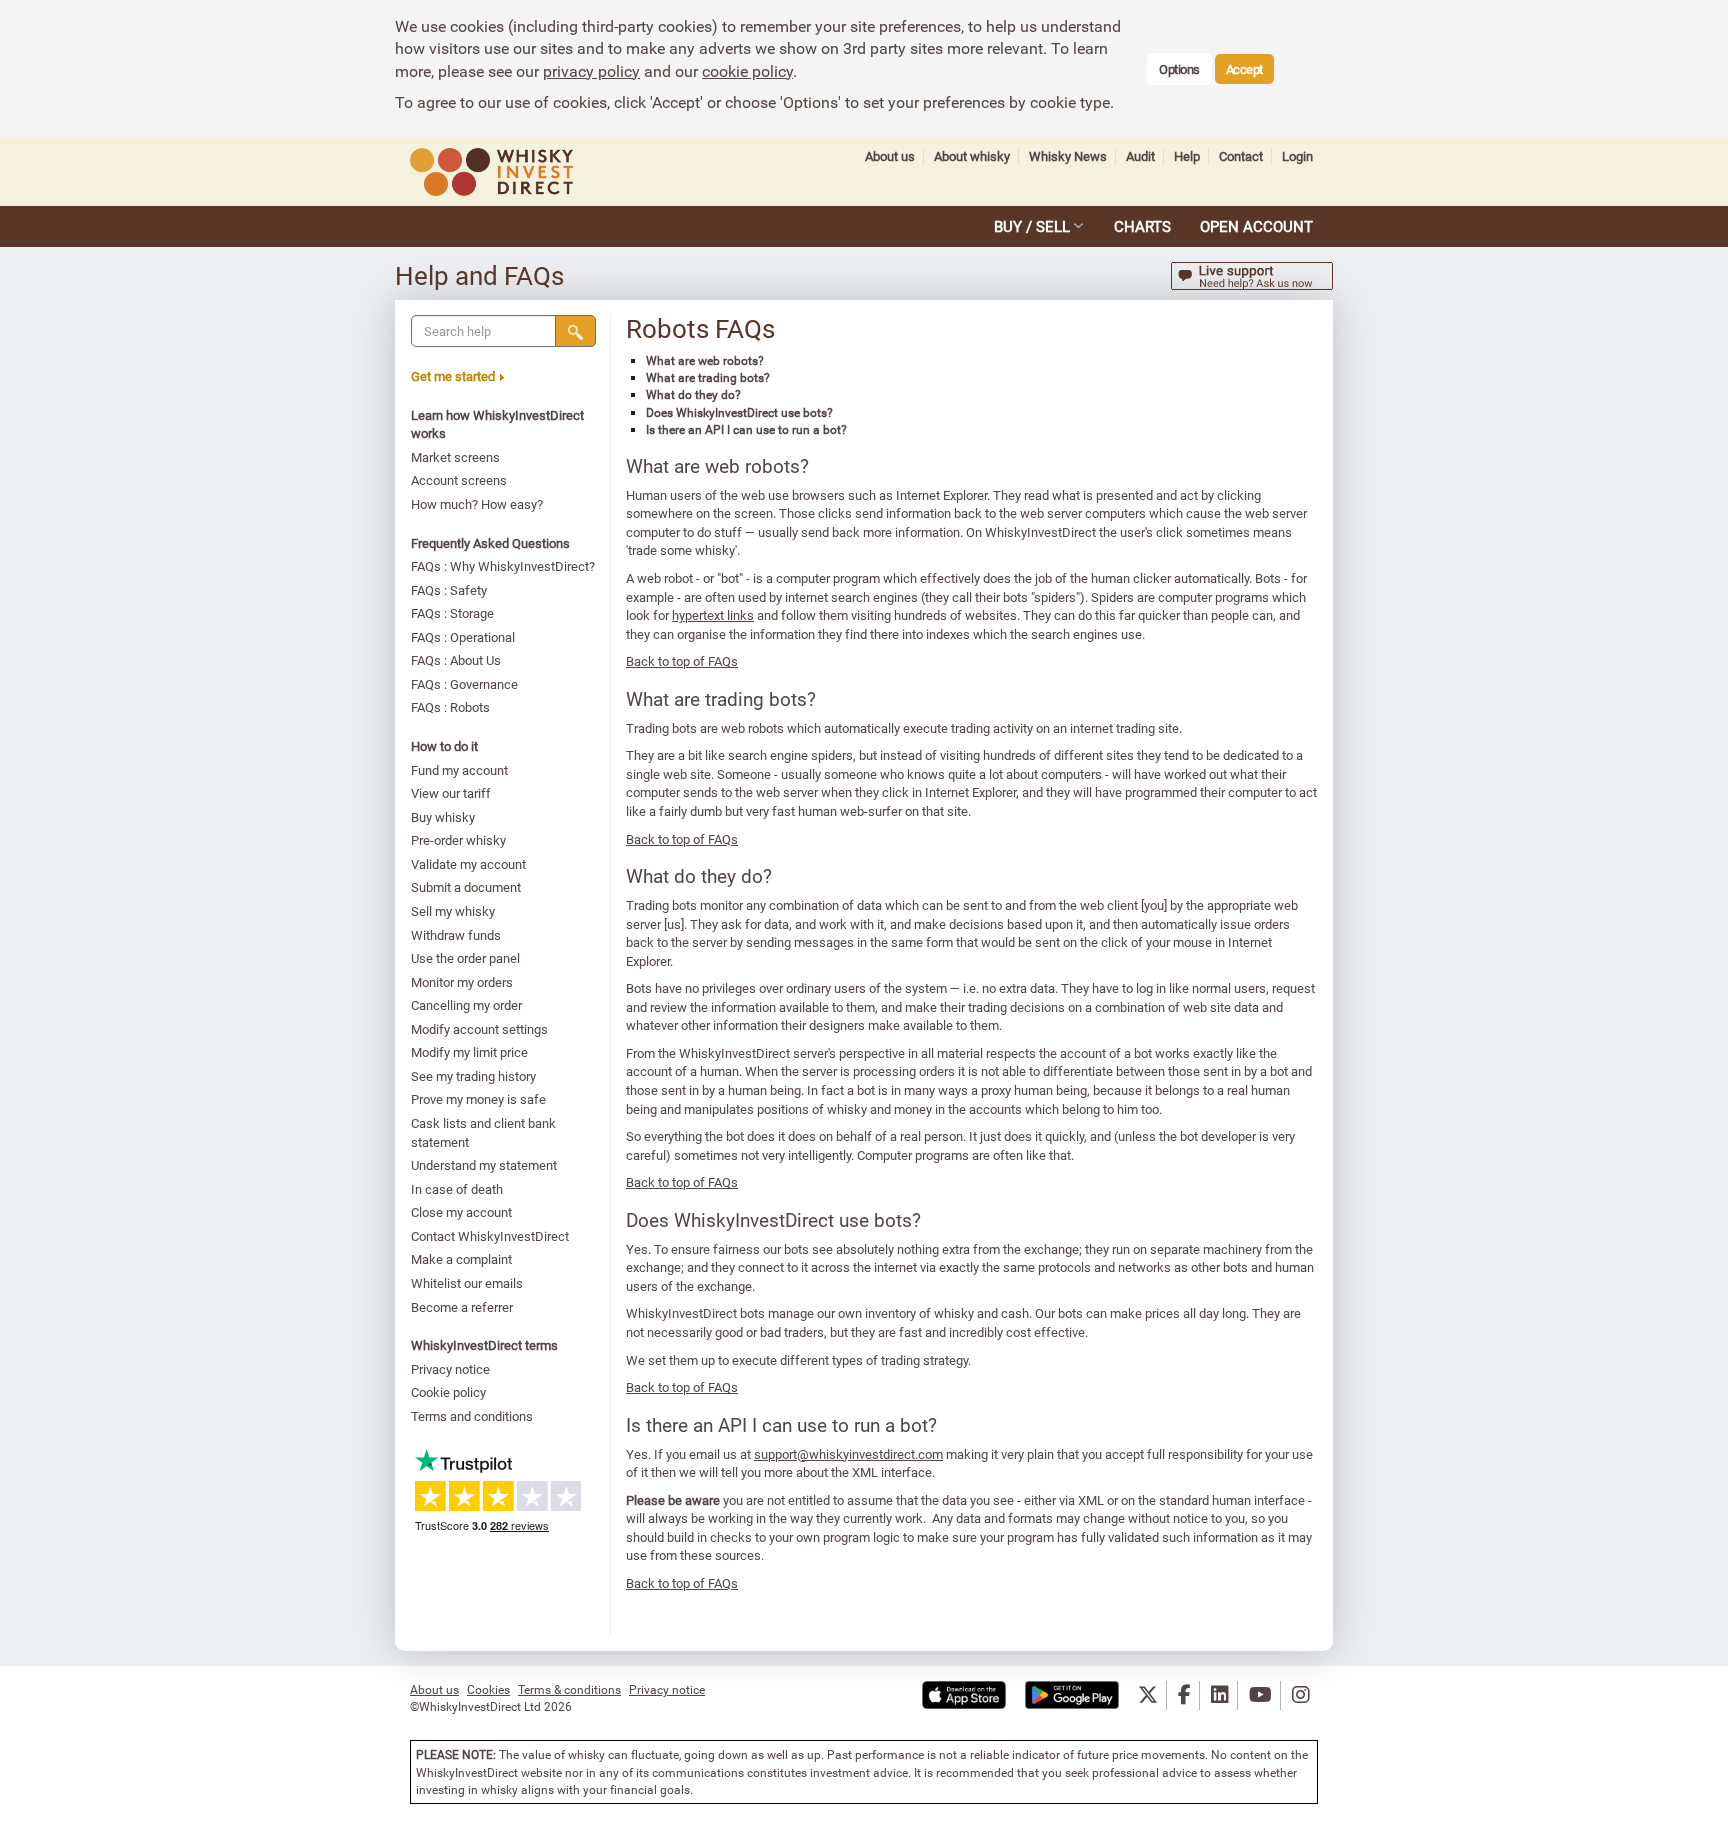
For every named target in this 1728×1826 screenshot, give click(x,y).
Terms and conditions (472, 1416)
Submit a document (466, 887)
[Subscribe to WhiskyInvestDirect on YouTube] (1260, 1695)
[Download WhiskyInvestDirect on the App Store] (964, 1695)
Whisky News (1068, 156)
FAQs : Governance (464, 684)
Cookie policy (448, 1392)
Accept (1244, 69)
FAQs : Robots (450, 707)
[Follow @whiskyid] (1148, 1695)
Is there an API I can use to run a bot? (746, 429)
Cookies (488, 1689)
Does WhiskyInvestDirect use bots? (739, 412)
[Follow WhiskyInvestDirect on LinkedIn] (1220, 1695)
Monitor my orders (462, 982)
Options (1179, 69)
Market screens (455, 457)
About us (890, 156)
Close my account (461, 1212)
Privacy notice (450, 1369)
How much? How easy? (477, 504)
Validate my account (468, 864)
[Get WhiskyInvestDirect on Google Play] (1072, 1695)
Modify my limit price (469, 1052)
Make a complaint (461, 1259)
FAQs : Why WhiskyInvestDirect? (503, 566)
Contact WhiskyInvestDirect (490, 1236)
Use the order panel (465, 958)
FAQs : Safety (449, 590)
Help (1187, 156)
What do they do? (693, 394)
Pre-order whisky (458, 840)
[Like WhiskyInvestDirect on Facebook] (1184, 1695)
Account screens (459, 480)
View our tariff (451, 793)
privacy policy (591, 71)
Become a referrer (462, 1307)
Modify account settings (479, 1029)
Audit (1140, 156)
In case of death (457, 1189)
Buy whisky (443, 817)
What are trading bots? (708, 377)
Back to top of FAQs (682, 661)
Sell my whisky (453, 911)
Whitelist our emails (467, 1283)
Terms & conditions (569, 1689)
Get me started (453, 376)
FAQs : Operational (463, 637)
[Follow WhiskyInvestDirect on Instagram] (1301, 1695)
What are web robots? (705, 360)
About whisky (972, 156)
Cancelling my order (466, 1005)
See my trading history (473, 1076)
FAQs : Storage (452, 613)
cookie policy (747, 71)
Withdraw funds (456, 935)
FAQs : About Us (456, 660)
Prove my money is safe (478, 1099)
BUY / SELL (1032, 226)
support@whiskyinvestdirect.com (848, 1454)
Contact (1241, 156)
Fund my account (459, 770)
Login (1297, 156)
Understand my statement (484, 1165)
